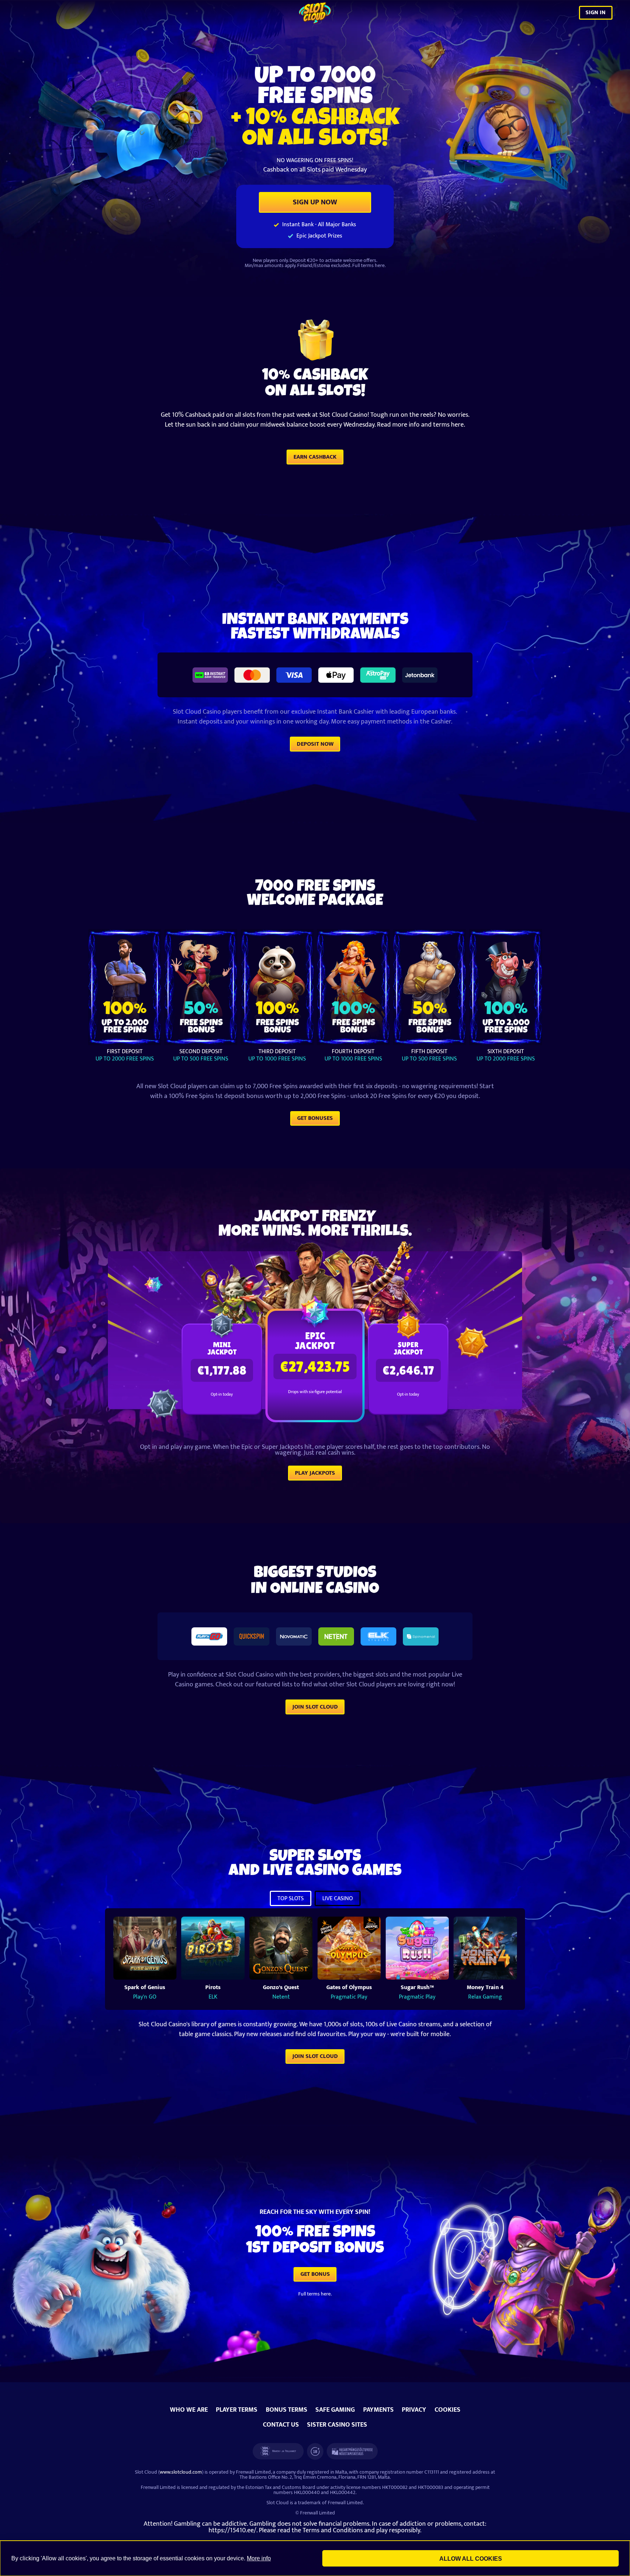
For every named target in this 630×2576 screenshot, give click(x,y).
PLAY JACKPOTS (315, 1473)
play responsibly (398, 2530)
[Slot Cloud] (315, 13)
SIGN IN (596, 12)
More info (259, 2558)
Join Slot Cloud (315, 1707)
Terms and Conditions (333, 2530)
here (380, 265)
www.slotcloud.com (181, 2472)
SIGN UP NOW (315, 202)
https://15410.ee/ (232, 2530)
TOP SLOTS (291, 1899)
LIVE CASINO (338, 1899)
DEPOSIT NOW (315, 744)
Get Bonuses (315, 1118)
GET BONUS (315, 2274)
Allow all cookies (471, 2559)
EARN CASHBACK (315, 457)
